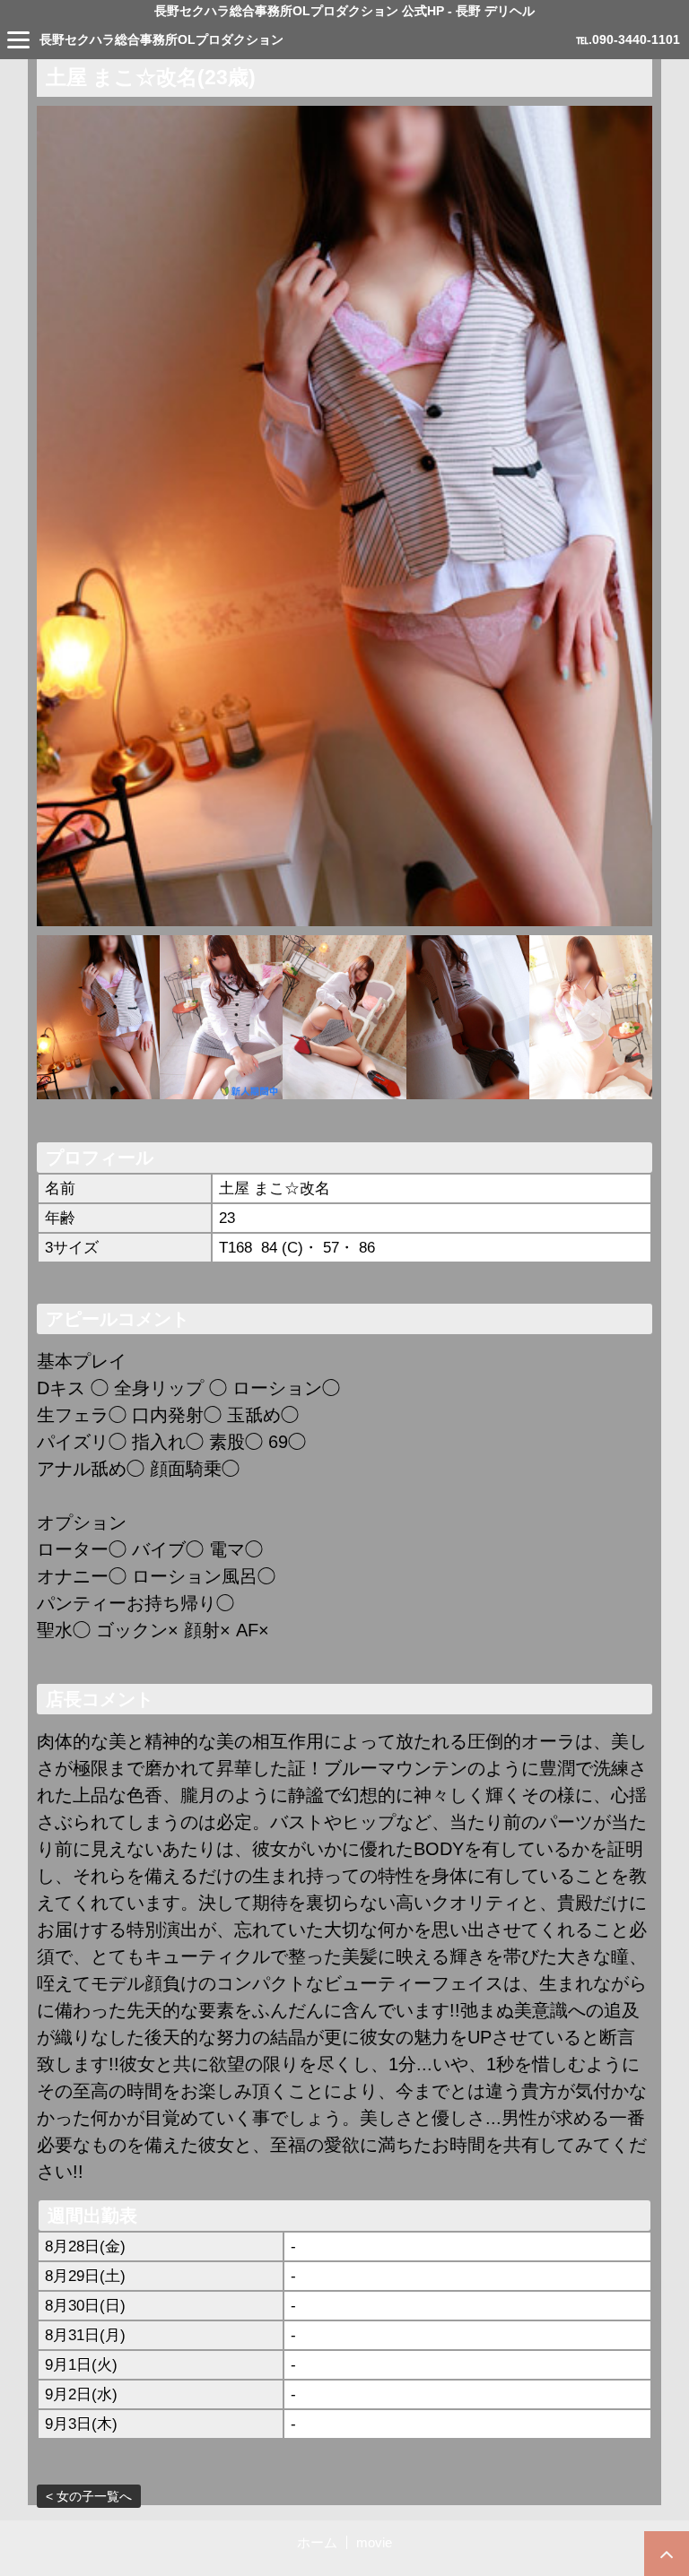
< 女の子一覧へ (89, 2496)
